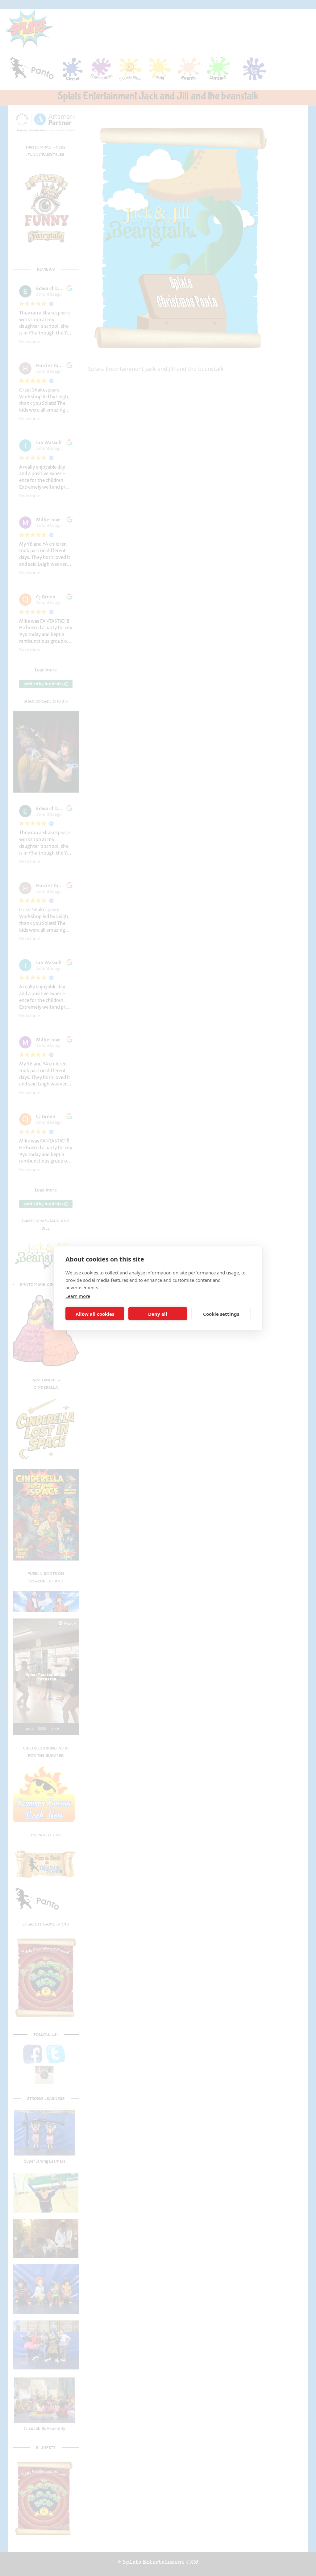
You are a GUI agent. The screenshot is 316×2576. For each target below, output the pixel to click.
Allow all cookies (95, 1314)
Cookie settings (221, 1314)
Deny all (158, 1314)
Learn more (78, 1296)
